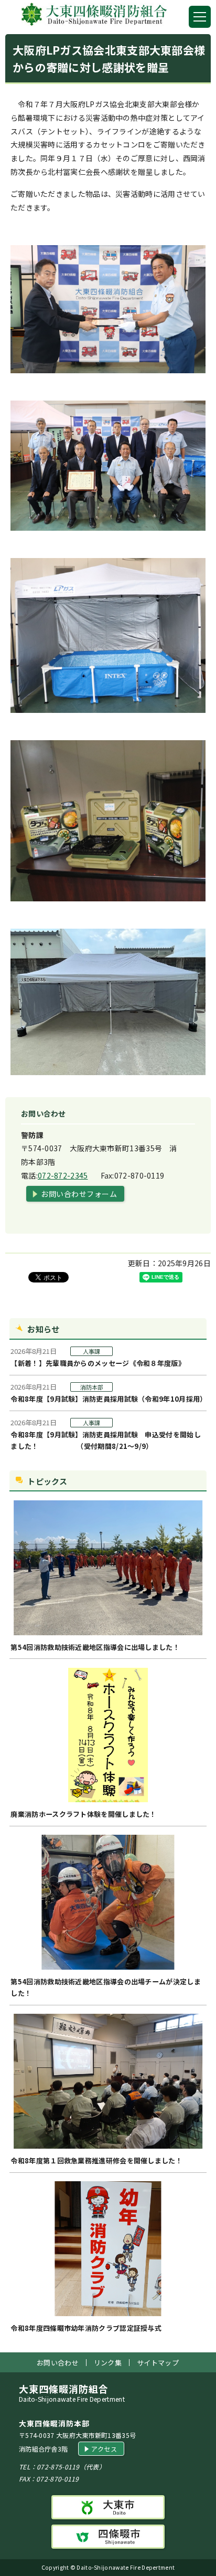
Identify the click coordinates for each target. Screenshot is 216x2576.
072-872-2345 (63, 1175)
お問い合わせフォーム (79, 1194)
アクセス (104, 2449)
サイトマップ (158, 2363)
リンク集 (108, 2363)
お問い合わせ (58, 2363)
